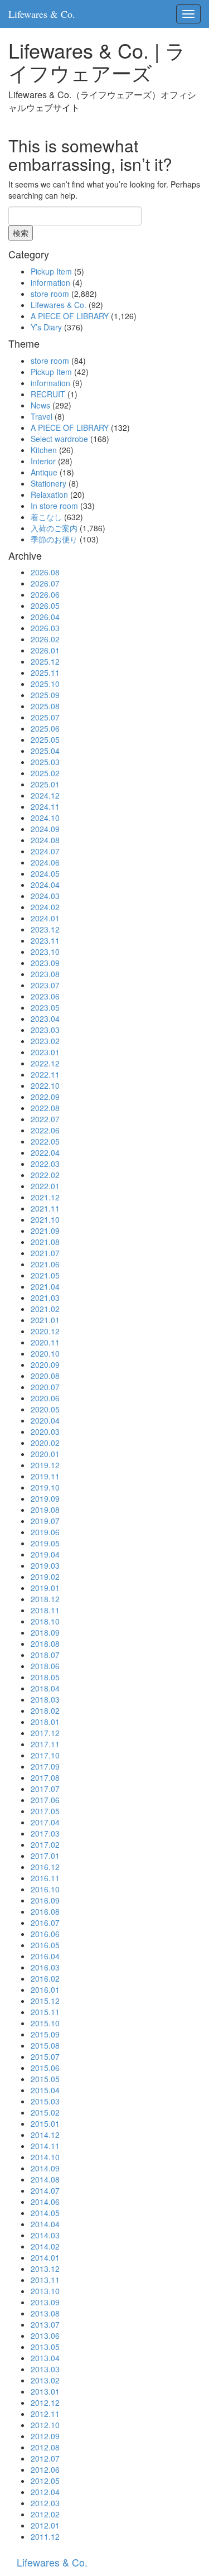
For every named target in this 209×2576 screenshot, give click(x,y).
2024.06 (45, 862)
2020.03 (45, 1431)
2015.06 (45, 2068)
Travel (42, 416)
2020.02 (45, 1443)
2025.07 (45, 717)
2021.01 (45, 1320)
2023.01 (45, 1052)
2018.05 (45, 1677)
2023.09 (45, 963)
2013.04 (45, 2358)
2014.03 (45, 2235)
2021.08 (45, 1242)
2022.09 (45, 1097)
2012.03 (45, 2503)
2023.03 (45, 1030)
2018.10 (45, 1621)
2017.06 (45, 1800)
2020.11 (45, 1342)
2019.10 (45, 1487)
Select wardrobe (59, 439)
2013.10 (45, 2291)
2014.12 (45, 2135)
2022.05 (45, 1141)
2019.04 (45, 1554)
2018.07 (45, 1655)
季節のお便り (54, 539)
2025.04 (45, 751)
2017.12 (45, 1733)
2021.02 (45, 1309)
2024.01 (45, 918)
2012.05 (45, 2481)
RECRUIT (48, 394)
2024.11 (45, 806)
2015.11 (45, 2012)
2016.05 (45, 1945)
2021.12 (45, 1197)
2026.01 (45, 650)
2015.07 (45, 2056)
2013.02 (45, 2380)
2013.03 (45, 2369)
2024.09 (45, 829)
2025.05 (45, 739)
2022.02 (45, 1175)
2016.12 (45, 1867)
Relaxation (49, 494)
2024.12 (45, 795)
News (40, 405)
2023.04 (45, 1018)
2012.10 (45, 2425)
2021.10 (45, 1219)
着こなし (46, 517)
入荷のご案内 (54, 528)
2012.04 (45, 2492)
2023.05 (45, 1007)
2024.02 (45, 907)
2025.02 (45, 773)
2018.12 (45, 1599)
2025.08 (45, 706)
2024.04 (45, 885)
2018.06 (45, 1666)
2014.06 (45, 2202)
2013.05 (45, 2347)
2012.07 (45, 2458)
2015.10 (45, 2023)
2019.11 (45, 1476)
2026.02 (45, 639)
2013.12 (45, 2269)
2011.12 (45, 2536)
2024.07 (45, 851)
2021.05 (45, 1275)
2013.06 (45, 2335)
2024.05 (45, 873)
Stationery (48, 483)
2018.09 (45, 1632)
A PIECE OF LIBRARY (70, 316)
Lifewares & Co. (42, 14)
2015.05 (45, 2079)
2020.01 (45, 1454)
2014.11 (45, 2146)
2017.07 (45, 1789)
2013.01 (45, 2391)
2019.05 (45, 1543)
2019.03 (45, 1565)
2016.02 (45, 1978)
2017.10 (45, 1755)
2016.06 (45, 1934)
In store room (54, 506)
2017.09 (45, 1766)
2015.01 (45, 2123)
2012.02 (45, 2514)
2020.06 (45, 1398)
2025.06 (45, 728)
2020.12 (45, 1331)
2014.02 (45, 2246)
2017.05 (45, 1811)
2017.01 (45, 1856)
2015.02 (45, 2112)
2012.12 (45, 2402)
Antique (44, 472)
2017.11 (45, 1744)
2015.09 (45, 2034)
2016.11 (45, 1878)
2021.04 (45, 1286)
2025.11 (45, 672)
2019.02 (45, 1577)
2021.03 (45, 1297)
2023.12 (45, 929)
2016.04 (45, 1956)
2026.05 (45, 605)
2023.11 (45, 940)
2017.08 (45, 1777)
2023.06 (45, 996)
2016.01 (45, 1989)
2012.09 (45, 2436)
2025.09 (45, 695)
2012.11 (45, 2414)
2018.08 (45, 1643)
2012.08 (45, 2447)
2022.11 (45, 1074)
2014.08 (45, 2179)
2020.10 (45, 1353)
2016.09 (45, 1900)
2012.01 (45, 2525)
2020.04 (45, 1420)
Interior (43, 461)
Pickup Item (51, 271)
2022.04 (45, 1152)
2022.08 (45, 1108)
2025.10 (45, 684)
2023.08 (45, 974)
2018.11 (45, 1610)
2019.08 (45, 1510)
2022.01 (45, 1186)
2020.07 (45, 1387)
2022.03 (45, 1164)
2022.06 (45, 1130)
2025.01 (45, 784)
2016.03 (45, 1967)
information (50, 282)
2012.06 (45, 2469)
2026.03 (45, 628)
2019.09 (45, 1498)
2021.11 (45, 1208)
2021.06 (45, 1264)
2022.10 (45, 1085)
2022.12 (45, 1063)
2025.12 (45, 661)
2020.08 (45, 1376)
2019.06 (45, 1532)
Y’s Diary (46, 327)
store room (50, 294)
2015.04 (45, 2090)
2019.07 (45, 1521)
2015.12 (45, 2001)
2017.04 (45, 1822)
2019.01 (45, 1588)
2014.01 (45, 2257)
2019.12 (45, 1465)
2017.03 (45, 1833)
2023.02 (45, 1041)
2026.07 (45, 583)
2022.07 (45, 1119)
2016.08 (45, 1911)
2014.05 (45, 2213)
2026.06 (45, 594)
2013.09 (45, 2302)
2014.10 (45, 2157)
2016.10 (45, 1889)
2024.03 (45, 896)
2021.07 (45, 1253)
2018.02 (45, 1710)
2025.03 (45, 762)
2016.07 (45, 1923)
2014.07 (45, 2190)
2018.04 (45, 1688)
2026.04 (45, 617)
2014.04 (45, 2224)
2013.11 (45, 2280)
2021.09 (45, 1231)
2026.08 (45, 572)
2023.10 (45, 951)
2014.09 (45, 2168)
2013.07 (45, 2324)
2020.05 (45, 1409)
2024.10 (45, 818)
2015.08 (45, 2045)
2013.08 (45, 2313)
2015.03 (45, 2101)
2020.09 (45, 1364)
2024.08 (45, 840)
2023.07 (45, 985)
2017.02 (45, 1844)
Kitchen (44, 450)
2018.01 (45, 1722)
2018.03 (45, 1699)
